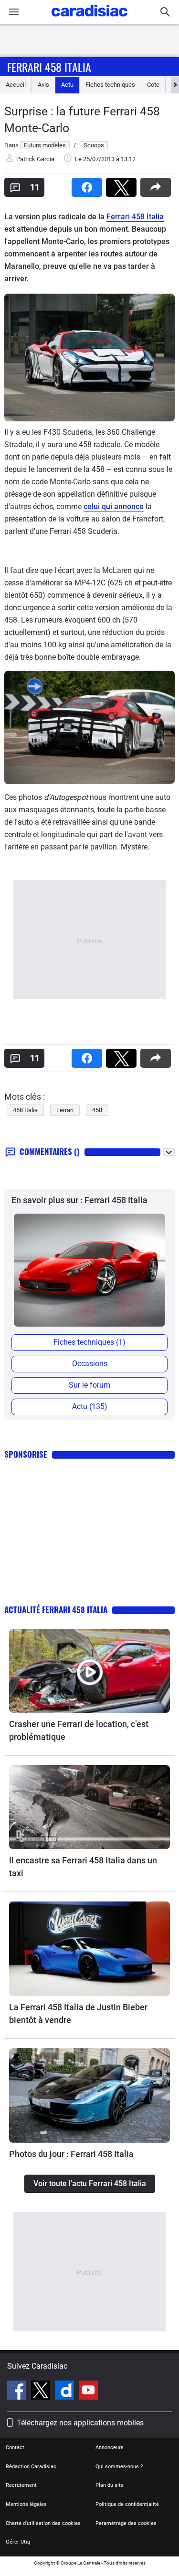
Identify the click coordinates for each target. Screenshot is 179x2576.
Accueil (16, 85)
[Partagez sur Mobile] (158, 184)
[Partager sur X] (123, 184)
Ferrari (65, 1110)
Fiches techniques (110, 85)
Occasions (90, 1364)
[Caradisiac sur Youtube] (88, 2392)
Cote (153, 85)
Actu (67, 85)
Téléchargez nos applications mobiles (80, 2423)
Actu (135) (90, 1406)
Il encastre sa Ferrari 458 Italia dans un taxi (83, 1867)
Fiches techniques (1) (89, 1342)
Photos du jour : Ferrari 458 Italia (71, 2154)
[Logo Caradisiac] (89, 19)
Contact (15, 2448)
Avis (43, 85)
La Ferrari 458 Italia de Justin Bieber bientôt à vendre (78, 2014)
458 (97, 1110)
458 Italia (25, 1110)
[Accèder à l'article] (89, 1671)
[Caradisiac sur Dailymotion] (66, 2392)
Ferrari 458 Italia (49, 67)
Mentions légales (26, 2504)
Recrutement (21, 2485)
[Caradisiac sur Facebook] (18, 2392)
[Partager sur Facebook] (89, 184)
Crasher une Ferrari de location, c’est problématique (79, 1730)
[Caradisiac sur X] (42, 2392)
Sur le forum (89, 1385)
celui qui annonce (114, 506)
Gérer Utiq (18, 2542)
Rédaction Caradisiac (31, 2467)
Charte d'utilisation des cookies (43, 2523)
